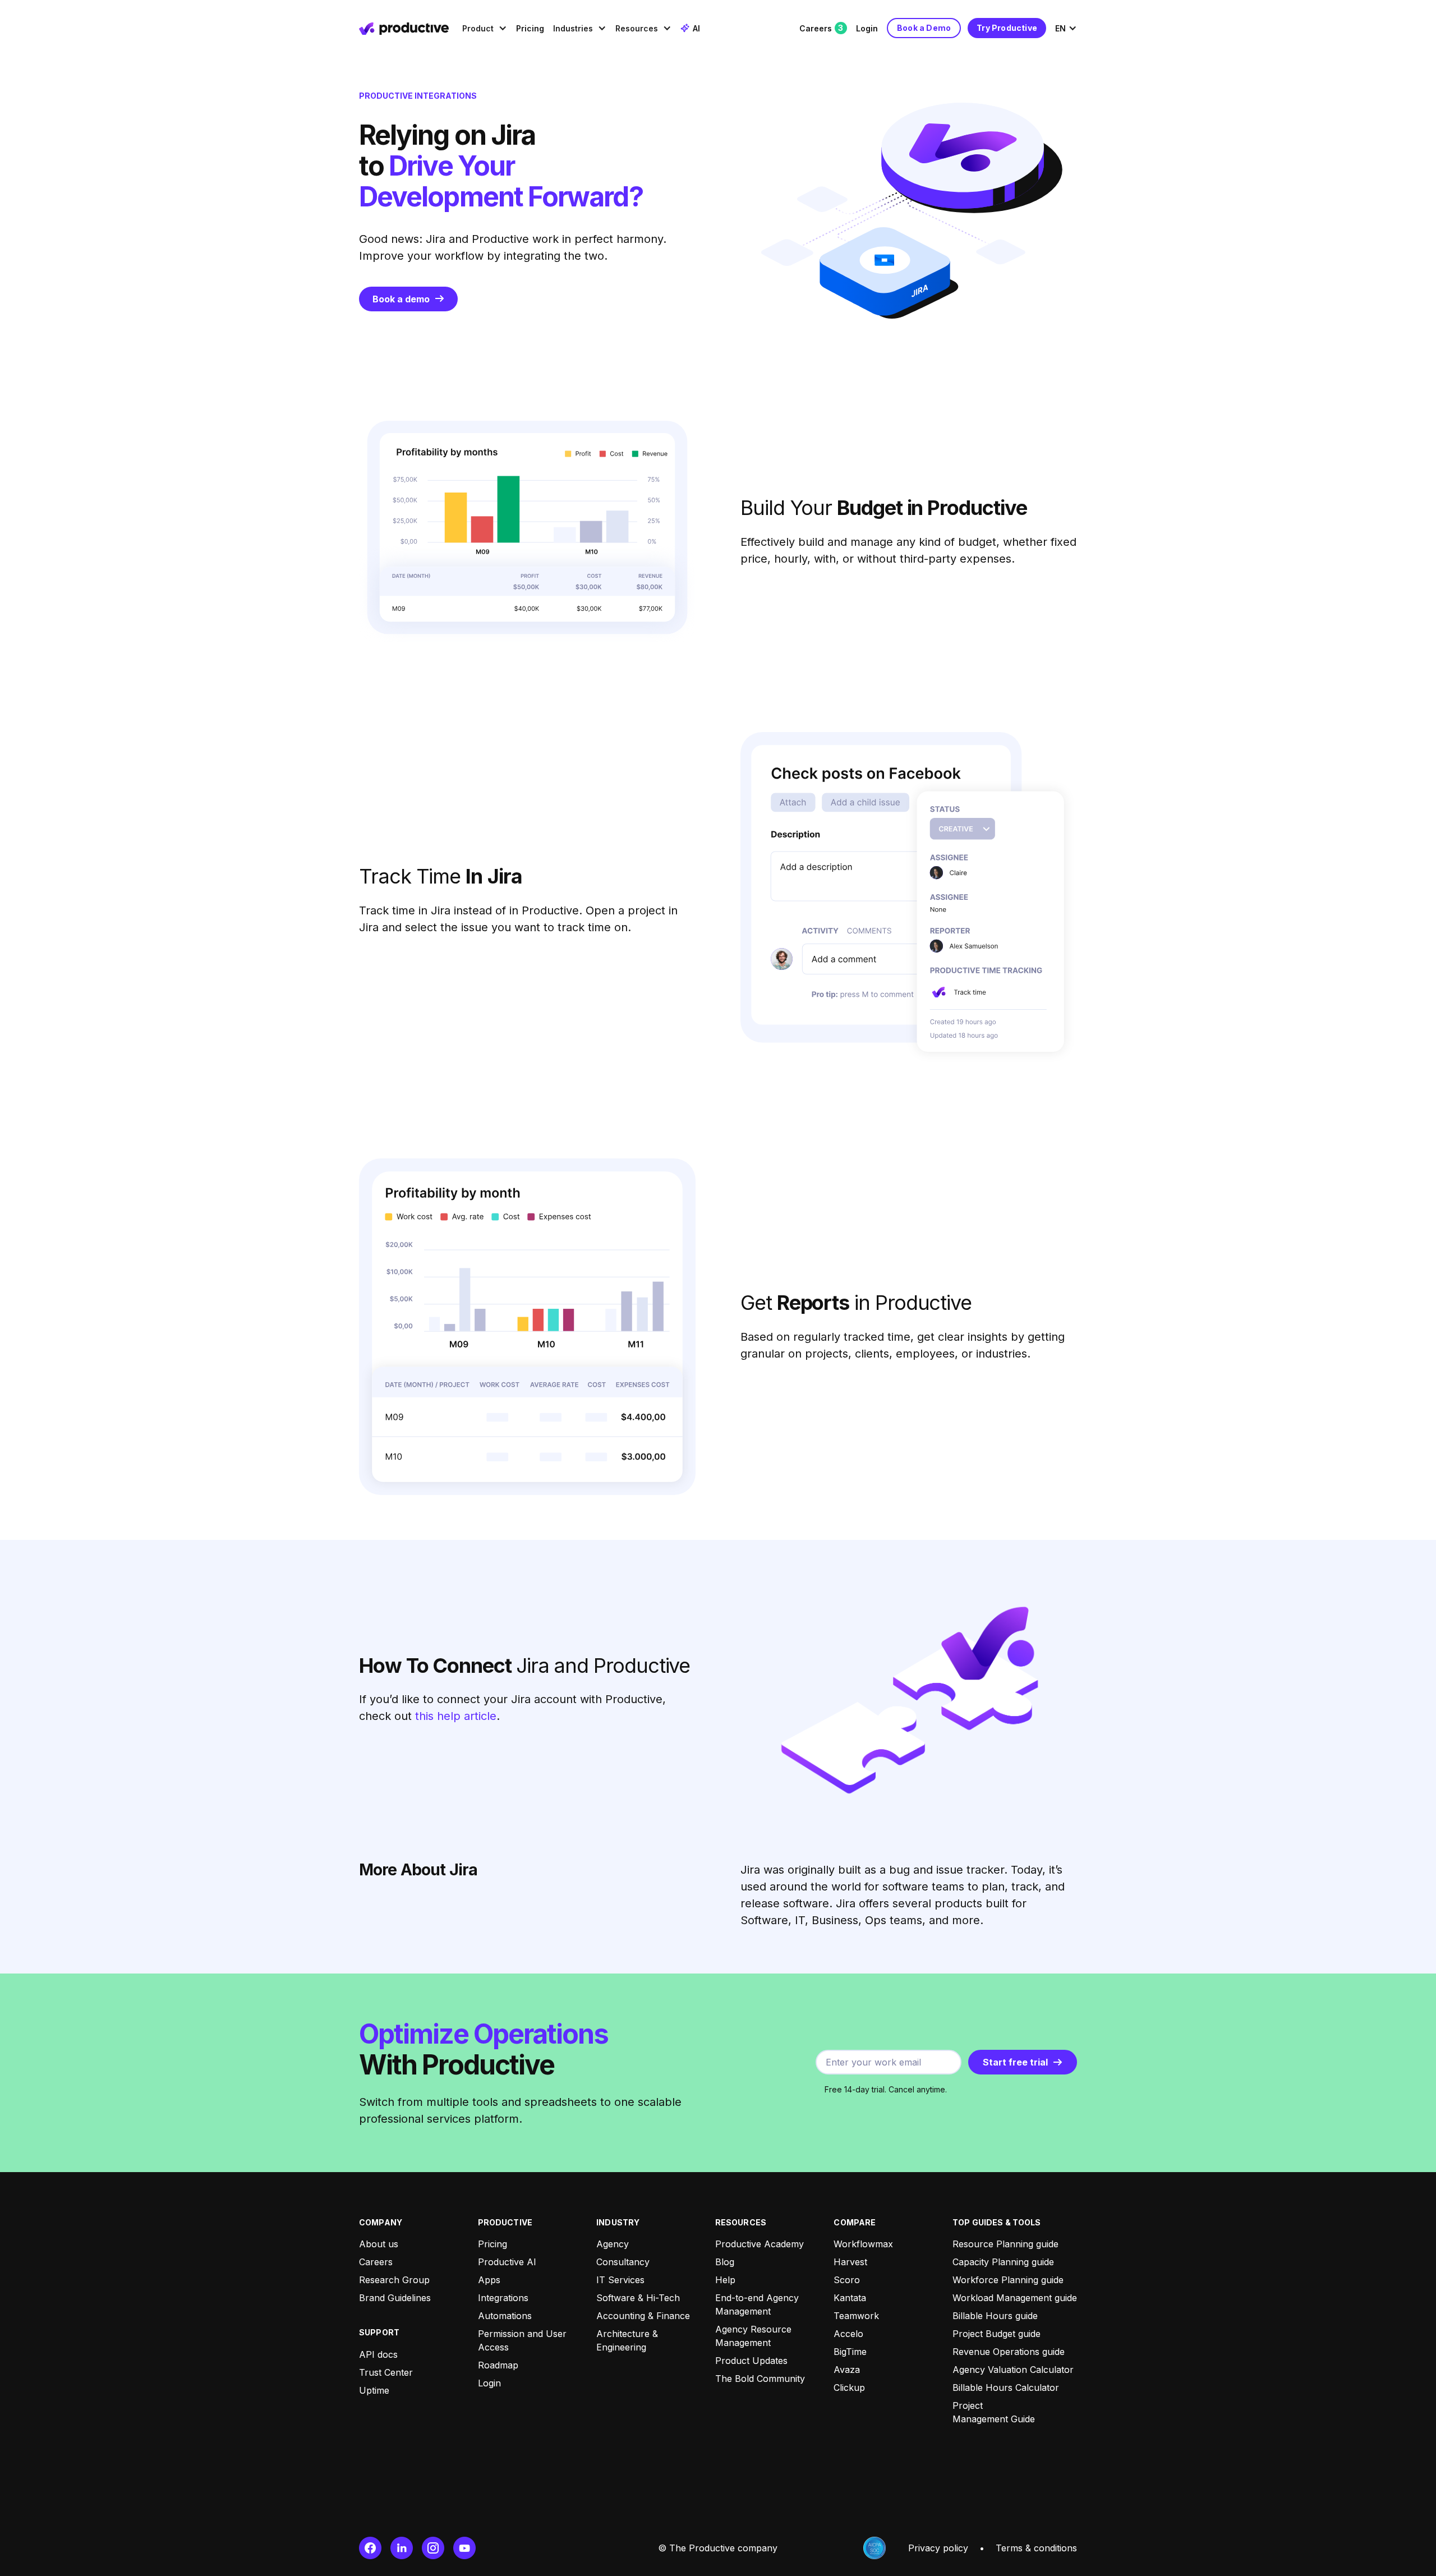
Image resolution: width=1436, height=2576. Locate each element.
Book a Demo (924, 28)
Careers (821, 28)
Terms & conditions (1036, 2548)
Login (867, 28)
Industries (573, 28)
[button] (485, 28)
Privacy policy (938, 2548)
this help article (456, 1716)
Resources (637, 28)
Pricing (530, 28)
